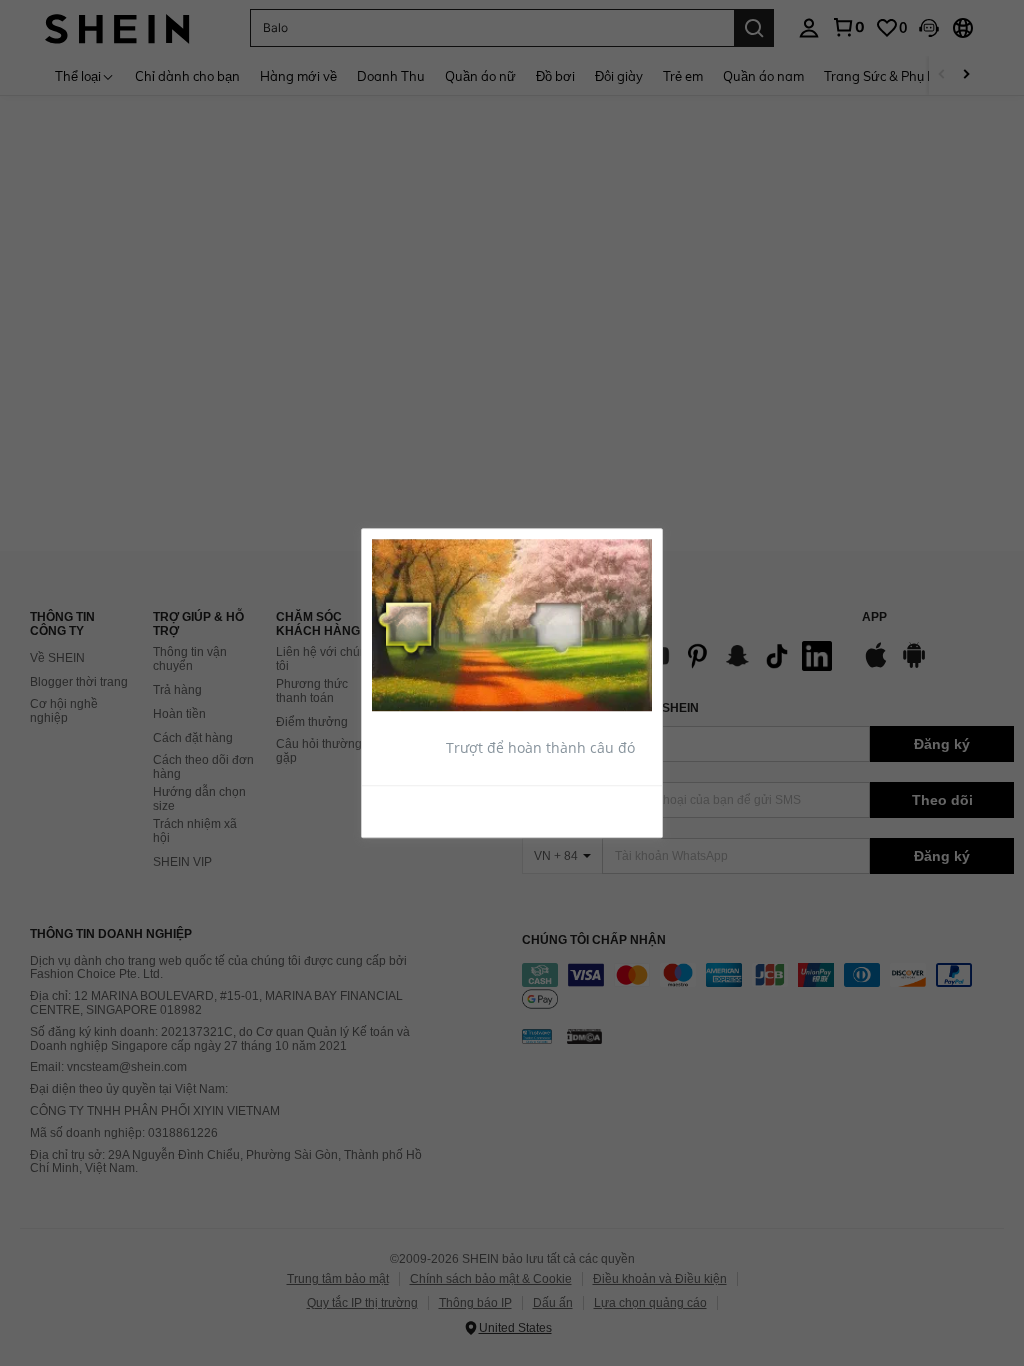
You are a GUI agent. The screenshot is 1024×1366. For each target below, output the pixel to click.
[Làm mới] (421, 810)
